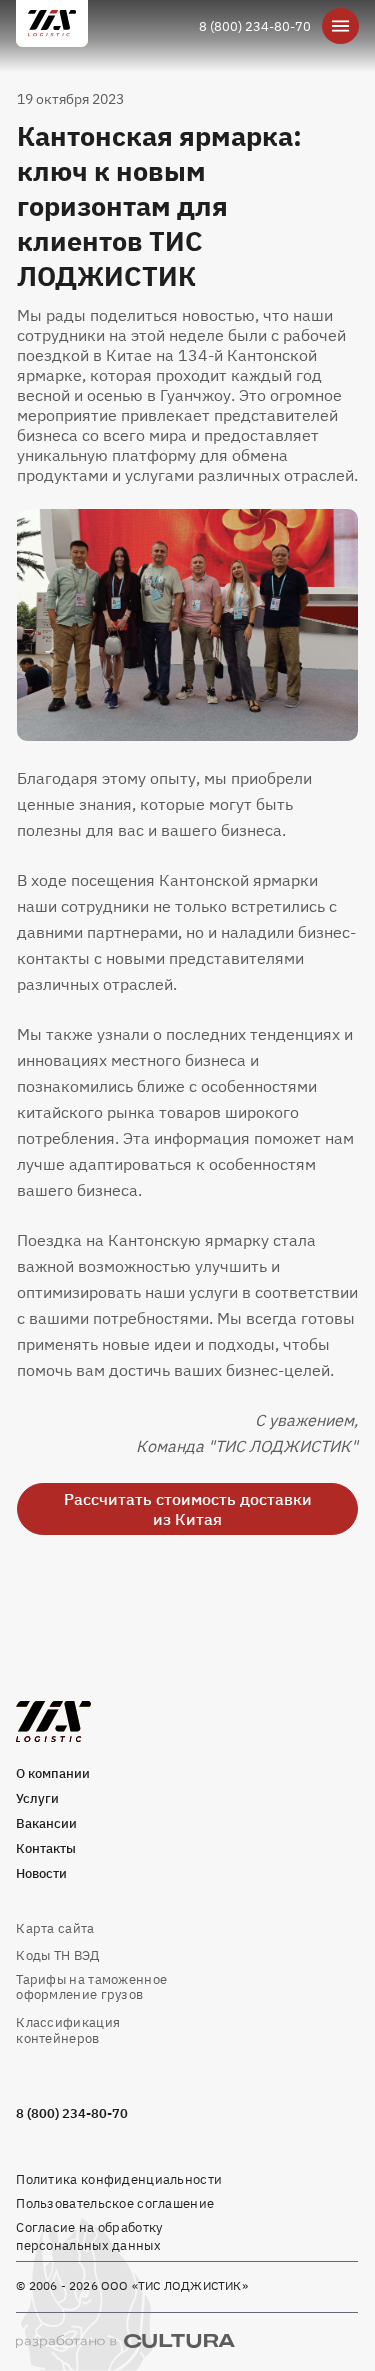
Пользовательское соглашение (115, 2203)
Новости (41, 1873)
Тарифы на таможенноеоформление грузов (91, 1986)
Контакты (46, 1848)
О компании (53, 1773)
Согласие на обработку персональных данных (89, 2236)
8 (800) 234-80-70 (255, 26)
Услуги (37, 1798)
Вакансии (46, 1823)
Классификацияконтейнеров (68, 2029)
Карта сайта (55, 1928)
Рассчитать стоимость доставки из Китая (188, 1509)
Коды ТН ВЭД (57, 1955)
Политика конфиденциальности (119, 2179)
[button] (187, 625)
